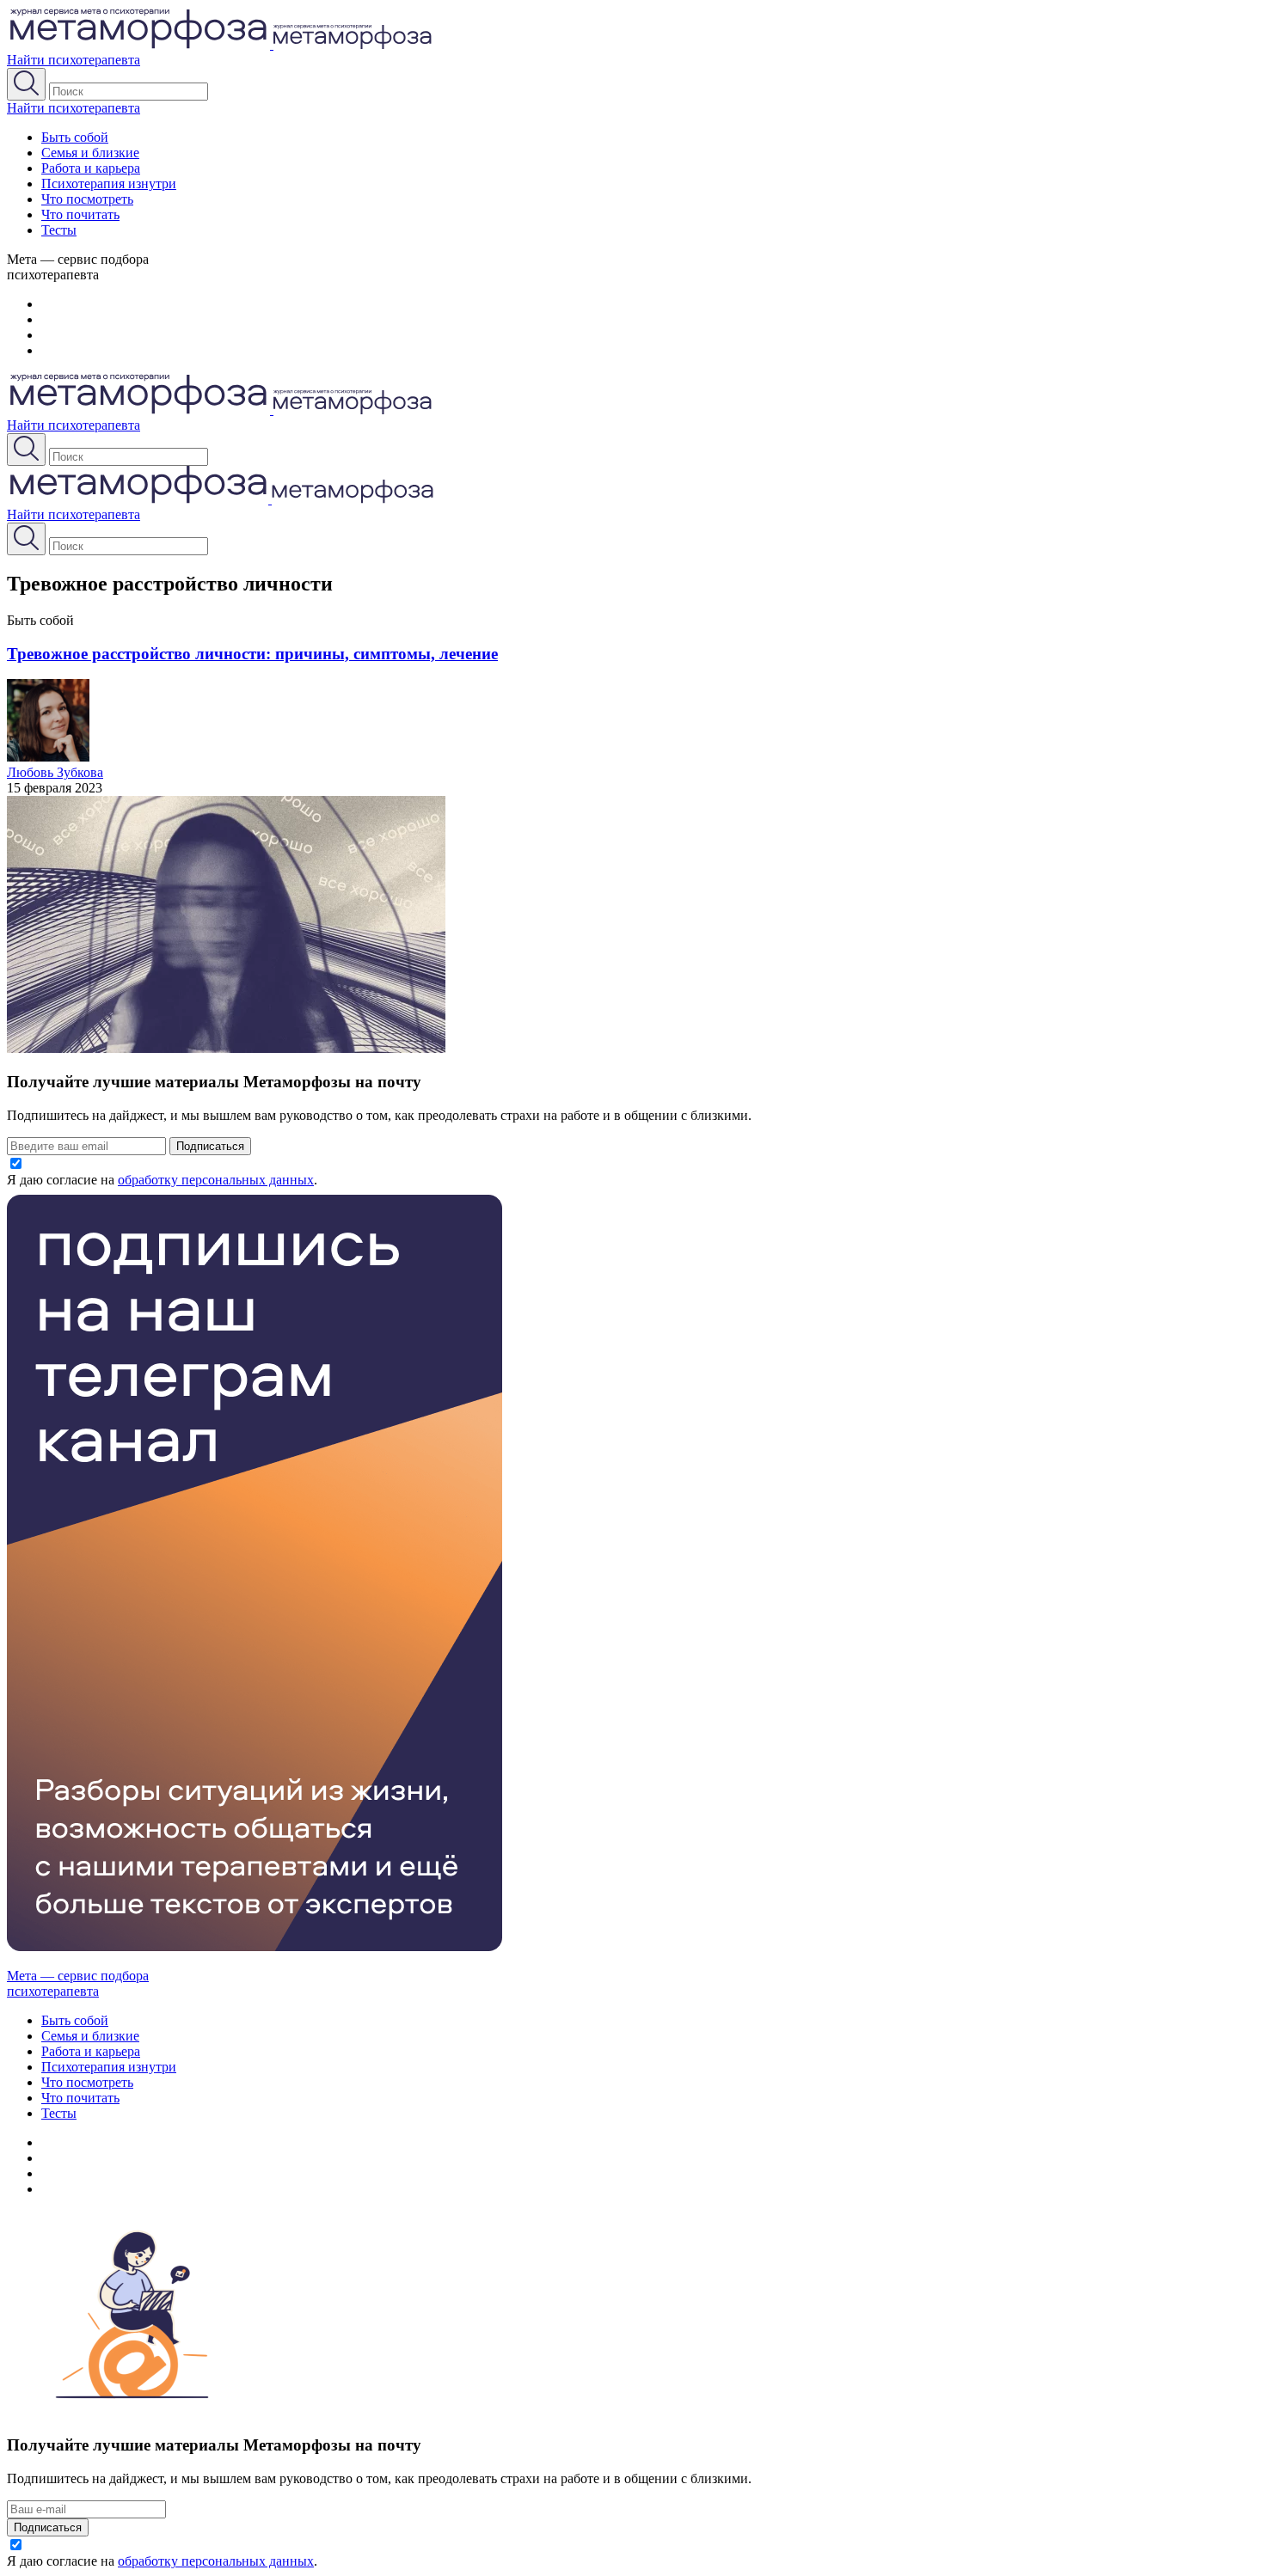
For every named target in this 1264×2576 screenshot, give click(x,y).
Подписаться (210, 1146)
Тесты (59, 230)
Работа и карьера (91, 168)
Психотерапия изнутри (109, 184)
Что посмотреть (87, 199)
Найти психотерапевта (74, 60)
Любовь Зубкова (55, 772)
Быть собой (75, 137)
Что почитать (80, 214)
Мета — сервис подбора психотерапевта (78, 1983)
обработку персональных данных (216, 1180)
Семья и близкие (90, 153)
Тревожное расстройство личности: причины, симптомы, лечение (252, 654)
